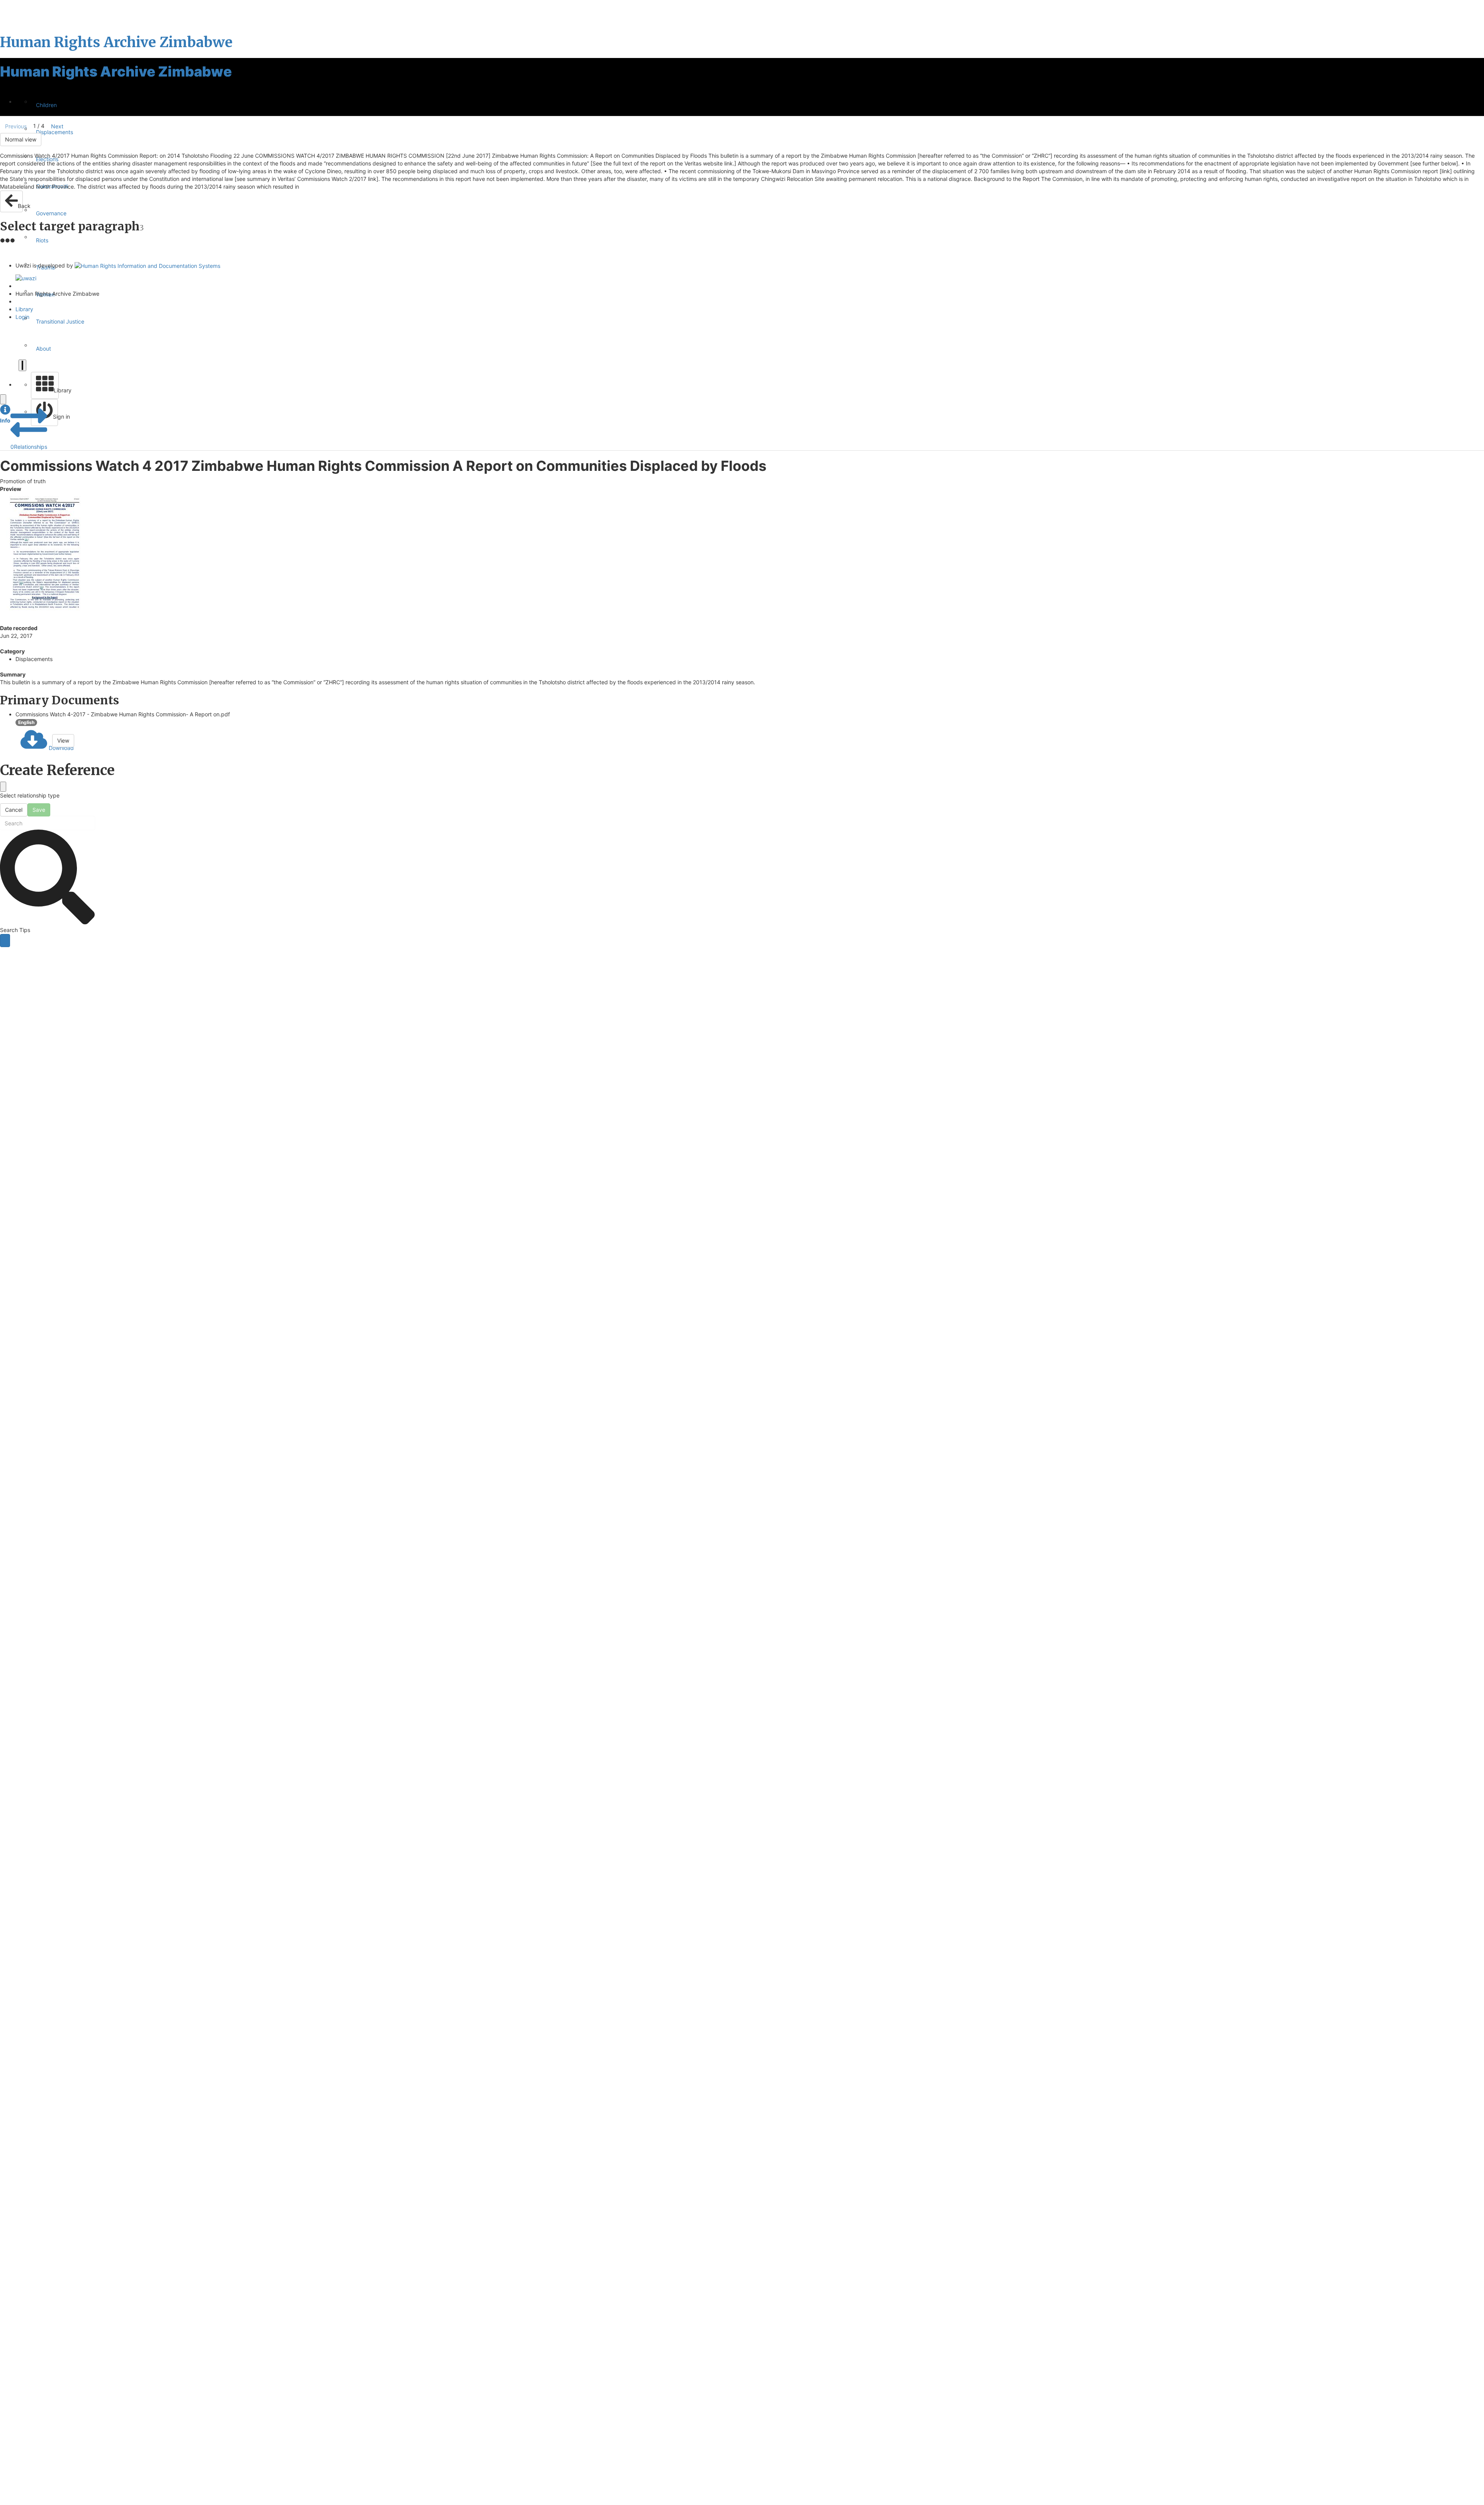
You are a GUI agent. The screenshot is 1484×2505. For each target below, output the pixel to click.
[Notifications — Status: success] (22, 365)
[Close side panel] (3, 399)
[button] (5, 414)
